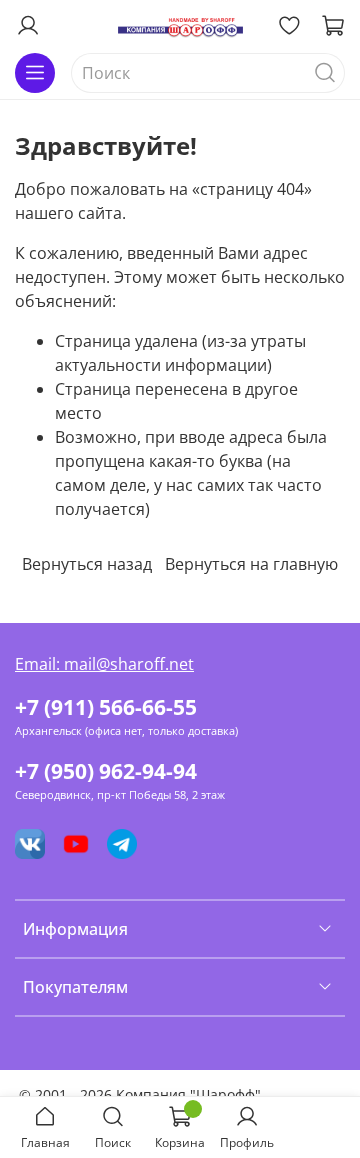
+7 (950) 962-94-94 (106, 771)
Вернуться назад (87, 564)
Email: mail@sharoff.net (104, 664)
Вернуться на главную (251, 564)
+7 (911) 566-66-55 (106, 707)
